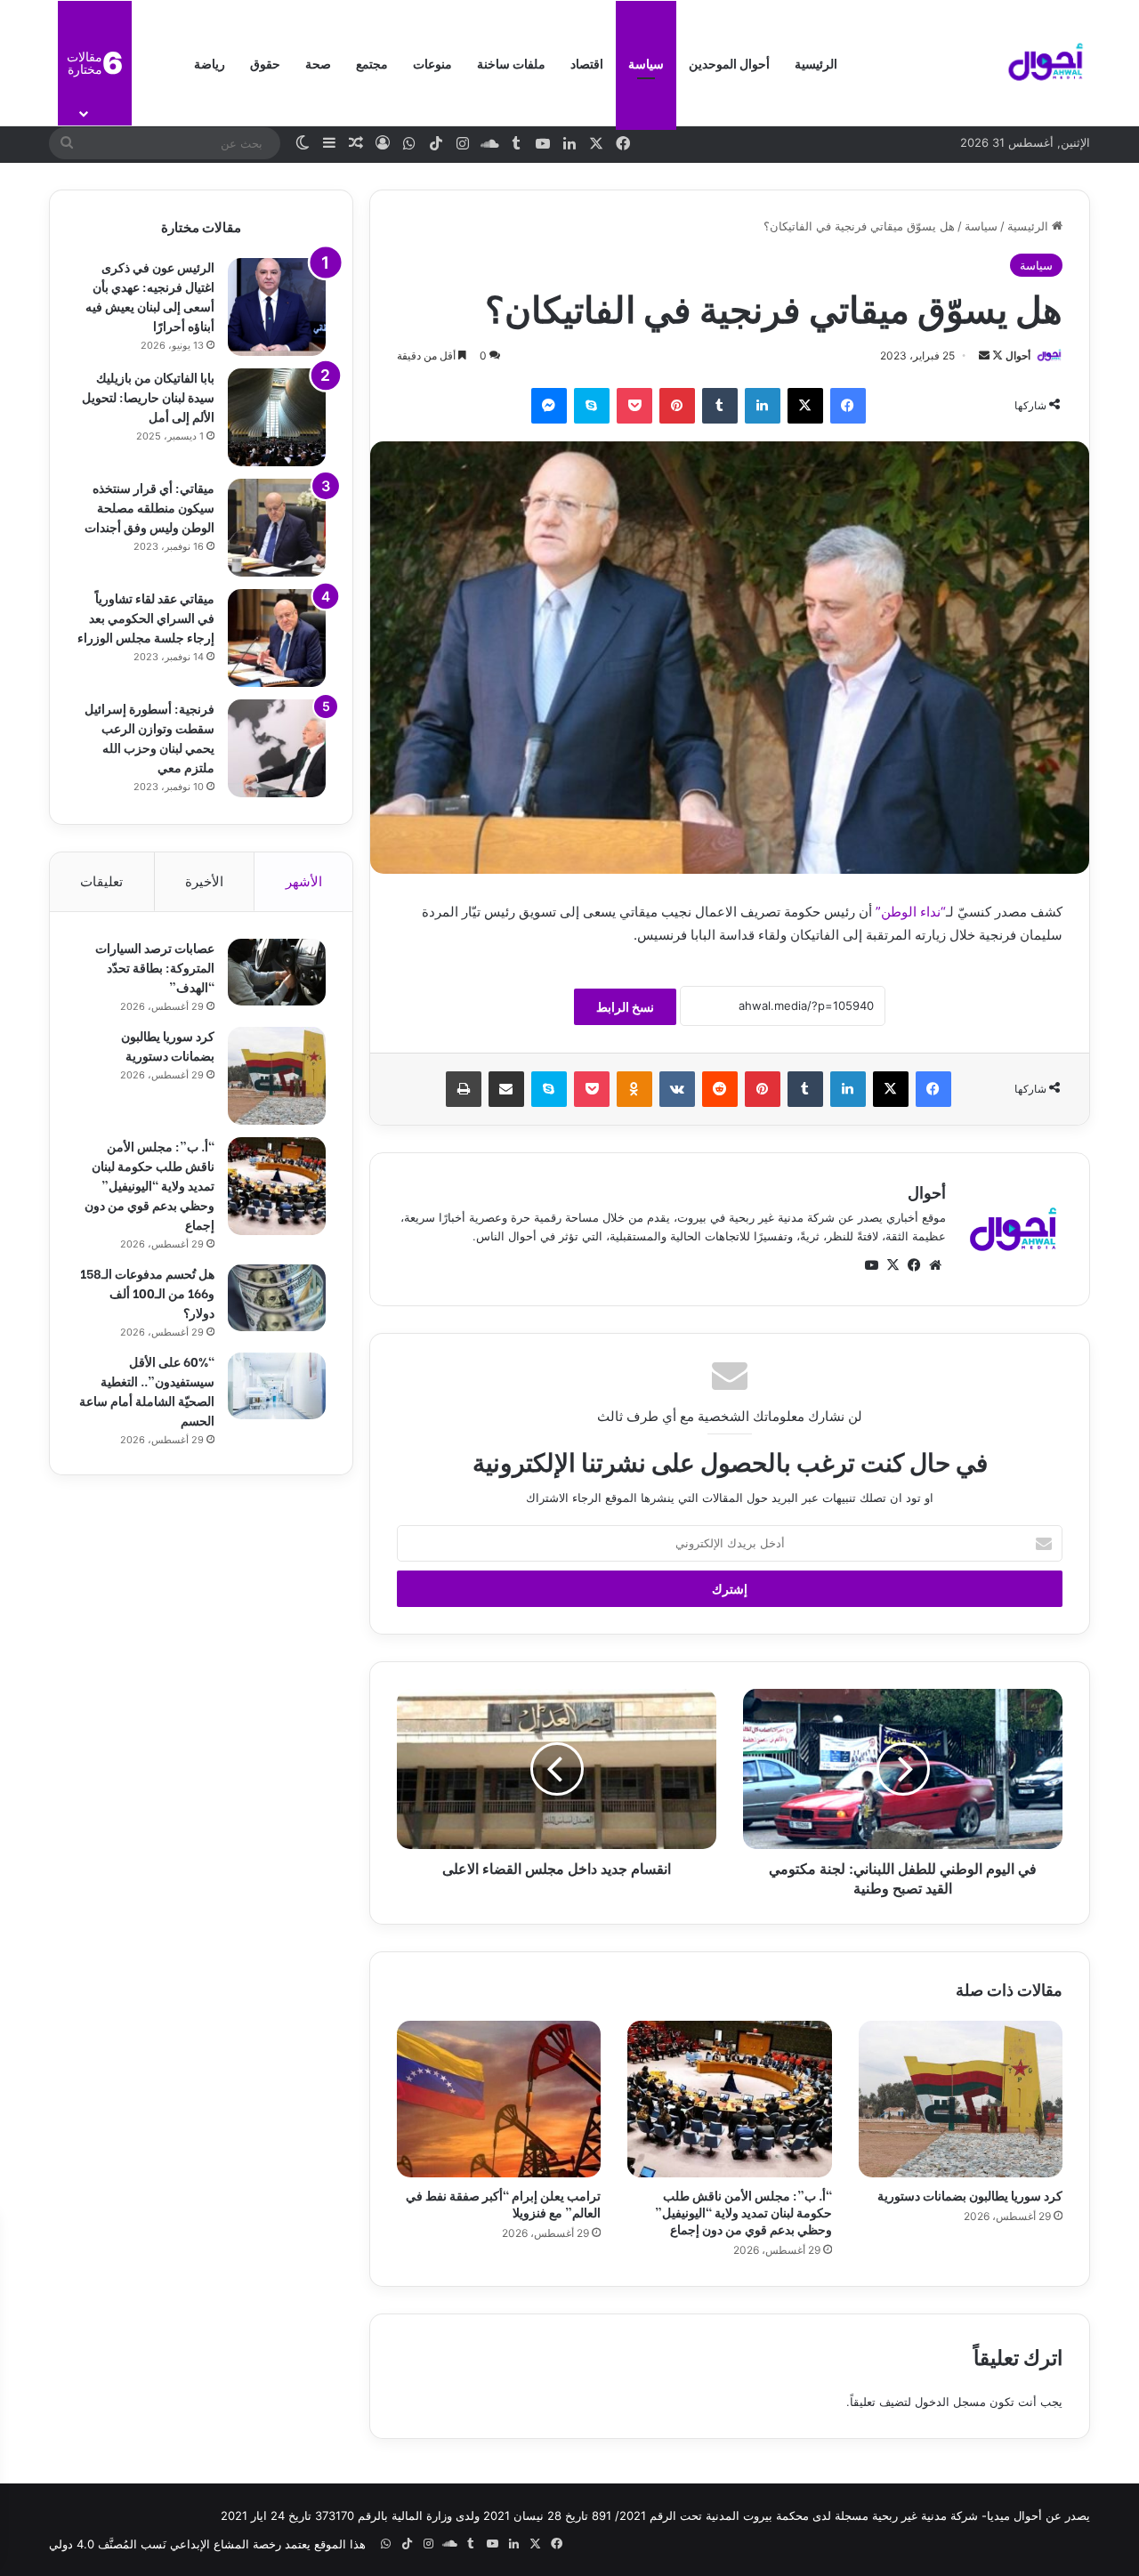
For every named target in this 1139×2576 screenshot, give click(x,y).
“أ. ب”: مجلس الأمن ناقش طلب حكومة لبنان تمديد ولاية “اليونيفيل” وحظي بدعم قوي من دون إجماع (743, 2212)
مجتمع (372, 63)
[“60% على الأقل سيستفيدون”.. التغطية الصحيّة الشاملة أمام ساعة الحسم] (277, 1386)
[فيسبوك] (848, 406)
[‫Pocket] (634, 406)
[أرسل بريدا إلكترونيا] (984, 355)
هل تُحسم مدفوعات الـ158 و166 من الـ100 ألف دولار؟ (147, 1292)
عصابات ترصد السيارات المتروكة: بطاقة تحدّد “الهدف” (155, 967)
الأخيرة (204, 881)
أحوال (1018, 355)
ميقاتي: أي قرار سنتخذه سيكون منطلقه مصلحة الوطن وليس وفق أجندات (149, 507)
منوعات (432, 63)
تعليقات (101, 881)
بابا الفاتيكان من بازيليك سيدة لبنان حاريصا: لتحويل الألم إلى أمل (148, 396)
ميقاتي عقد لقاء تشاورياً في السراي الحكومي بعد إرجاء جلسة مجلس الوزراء (146, 617)
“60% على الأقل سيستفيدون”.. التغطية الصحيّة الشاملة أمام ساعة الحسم (147, 1390)
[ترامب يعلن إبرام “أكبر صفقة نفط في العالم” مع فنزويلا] (499, 2099)
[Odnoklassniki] (634, 1089)
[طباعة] (464, 1089)
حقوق (265, 63)
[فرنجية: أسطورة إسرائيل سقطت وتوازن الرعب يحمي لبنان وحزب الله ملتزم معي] (277, 748)
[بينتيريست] (677, 406)
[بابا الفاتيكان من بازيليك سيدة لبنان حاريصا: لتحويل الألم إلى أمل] (277, 417)
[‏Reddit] (720, 1089)
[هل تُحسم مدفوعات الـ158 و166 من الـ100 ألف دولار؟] (277, 1298)
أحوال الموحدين (729, 63)
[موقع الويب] (935, 1265)
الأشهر (304, 881)
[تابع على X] (996, 355)
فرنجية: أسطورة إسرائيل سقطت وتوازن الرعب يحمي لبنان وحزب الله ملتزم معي (149, 737)
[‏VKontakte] (677, 1089)
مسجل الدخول (950, 2402)
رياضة (210, 63)
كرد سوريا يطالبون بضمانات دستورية (970, 2195)
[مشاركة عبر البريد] (506, 1089)
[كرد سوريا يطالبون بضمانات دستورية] (961, 2099)
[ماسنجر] (549, 406)
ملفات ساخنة (511, 63)
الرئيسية (816, 63)
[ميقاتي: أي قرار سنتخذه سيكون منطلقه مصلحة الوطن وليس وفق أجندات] (277, 528)
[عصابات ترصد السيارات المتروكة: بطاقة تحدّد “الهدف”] (277, 972)
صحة (318, 63)
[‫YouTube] (871, 1265)
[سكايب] (592, 406)
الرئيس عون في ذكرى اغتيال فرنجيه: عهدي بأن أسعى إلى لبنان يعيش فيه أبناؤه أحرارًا (150, 296)
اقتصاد (587, 63)
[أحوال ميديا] (1046, 63)
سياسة (646, 63)
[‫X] (805, 406)
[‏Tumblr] (720, 406)
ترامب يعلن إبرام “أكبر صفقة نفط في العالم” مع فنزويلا (503, 2203)
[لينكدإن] (763, 406)
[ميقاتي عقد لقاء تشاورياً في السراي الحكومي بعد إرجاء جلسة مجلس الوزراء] (277, 638)
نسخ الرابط (625, 1007)
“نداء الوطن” (911, 912)
